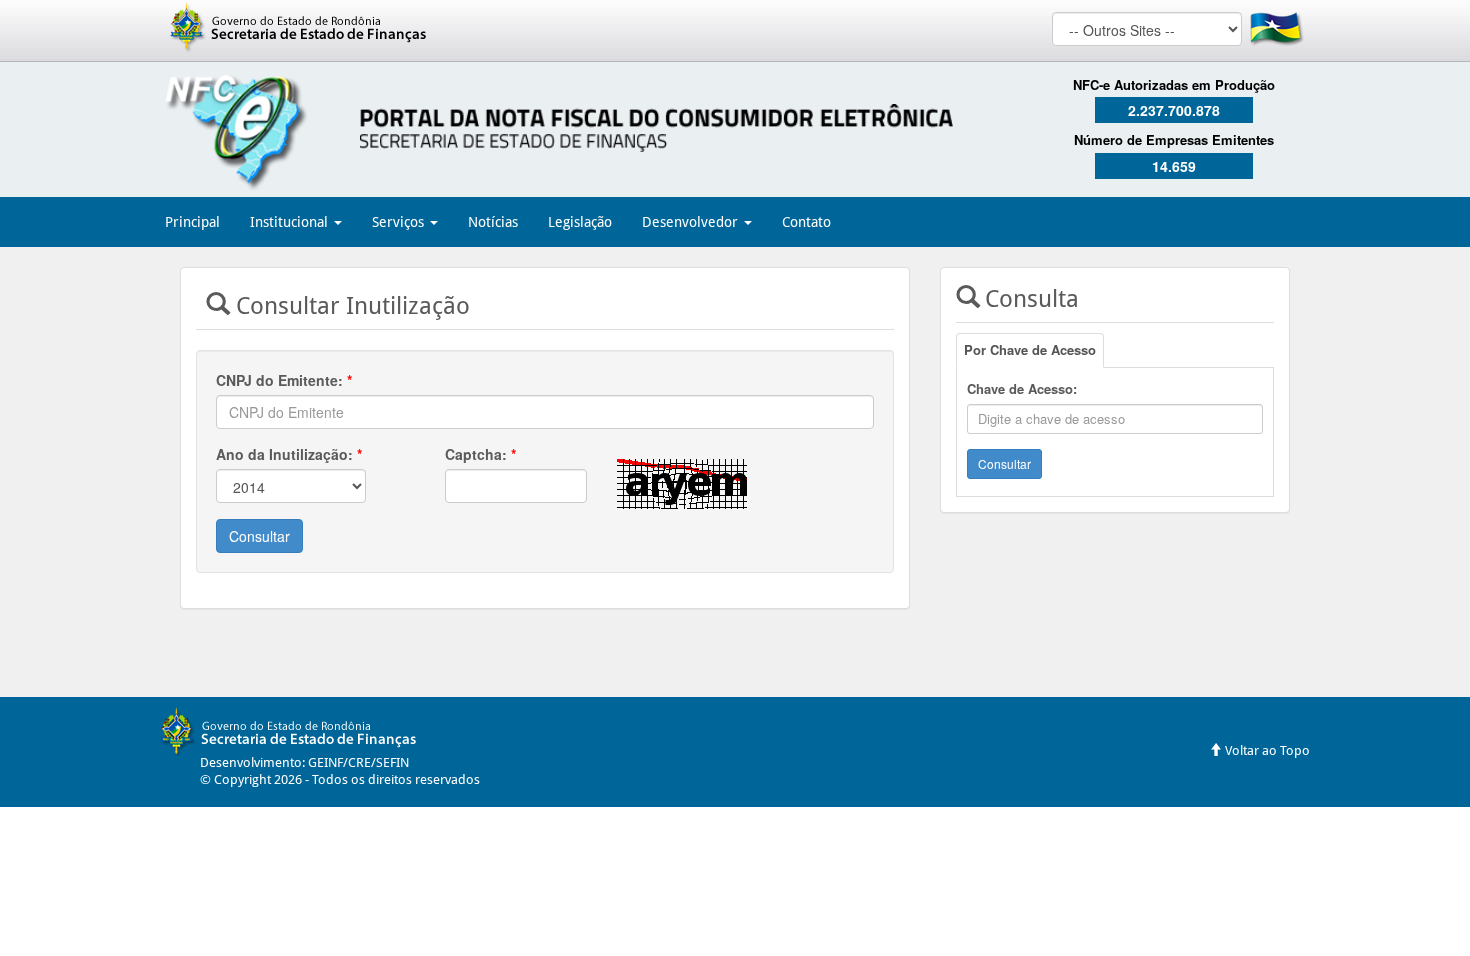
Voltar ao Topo (1266, 750)
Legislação (580, 222)
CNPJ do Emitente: (284, 380)
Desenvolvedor (692, 222)
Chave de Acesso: (1022, 389)
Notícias (493, 222)
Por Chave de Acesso (1030, 349)
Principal (192, 222)
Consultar (259, 536)
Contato (806, 222)
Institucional (291, 222)
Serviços (400, 222)
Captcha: (480, 454)
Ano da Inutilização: (289, 454)
